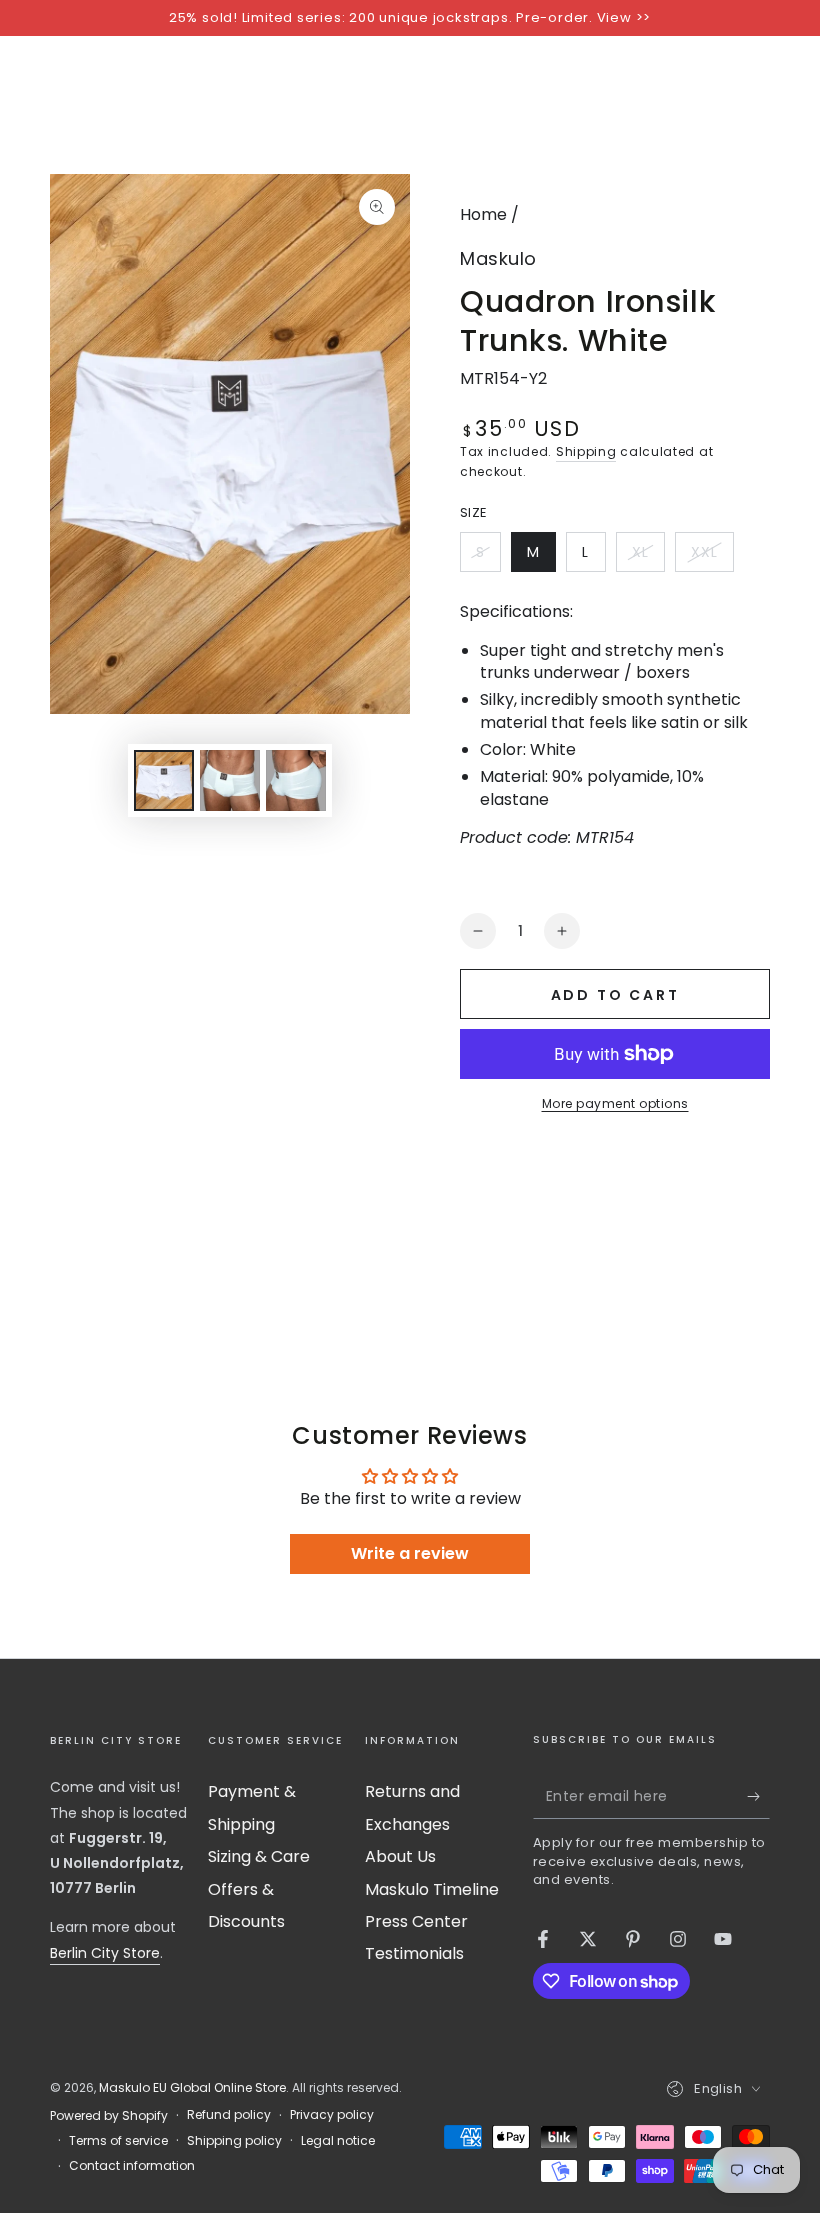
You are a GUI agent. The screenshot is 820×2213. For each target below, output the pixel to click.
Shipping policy (234, 2141)
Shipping (586, 451)
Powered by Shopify (109, 2116)
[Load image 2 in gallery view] (230, 780)
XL (648, 557)
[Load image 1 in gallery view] (164, 780)
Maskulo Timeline (432, 1889)
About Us (400, 1856)
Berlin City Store (105, 1953)
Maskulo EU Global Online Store (192, 2087)
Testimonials (414, 1953)
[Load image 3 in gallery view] (296, 780)
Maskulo (498, 258)
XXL (712, 557)
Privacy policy (332, 2115)
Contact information (132, 2166)
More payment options (615, 1103)
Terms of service (118, 2141)
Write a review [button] (410, 1553)
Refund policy (229, 2115)
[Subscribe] (758, 1796)
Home (483, 214)
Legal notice (338, 2141)
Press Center (416, 1921)
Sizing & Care (259, 1856)
